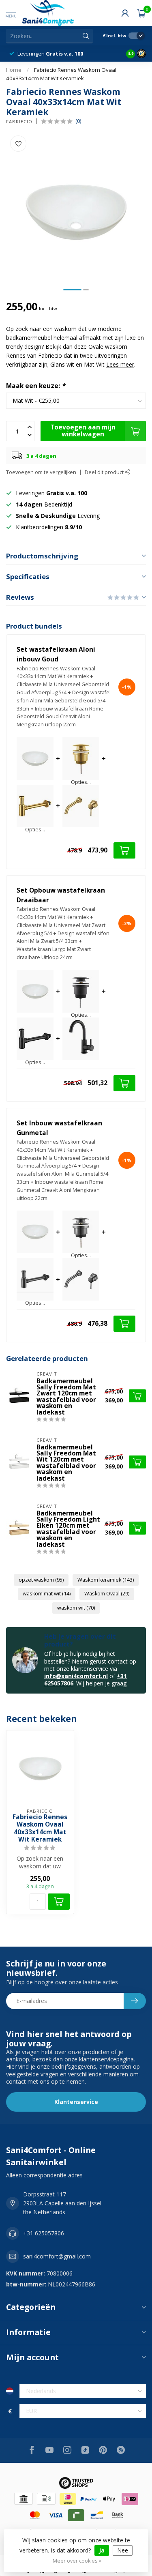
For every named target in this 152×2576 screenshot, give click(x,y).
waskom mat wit (47, 1594)
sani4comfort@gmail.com (57, 2256)
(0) (78, 121)
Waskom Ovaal (107, 1594)
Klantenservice (76, 2102)
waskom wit (76, 1608)
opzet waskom (41, 1580)
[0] (141, 13)
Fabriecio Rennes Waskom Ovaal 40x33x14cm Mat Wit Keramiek (40, 1829)
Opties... (81, 782)
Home (14, 70)
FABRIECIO (19, 121)
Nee (123, 2550)
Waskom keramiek (106, 1580)
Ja (102, 2550)
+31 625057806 (44, 2233)
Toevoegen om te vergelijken (41, 472)
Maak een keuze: (35, 386)
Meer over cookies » (77, 2561)
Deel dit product (105, 472)
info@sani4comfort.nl (76, 1676)
